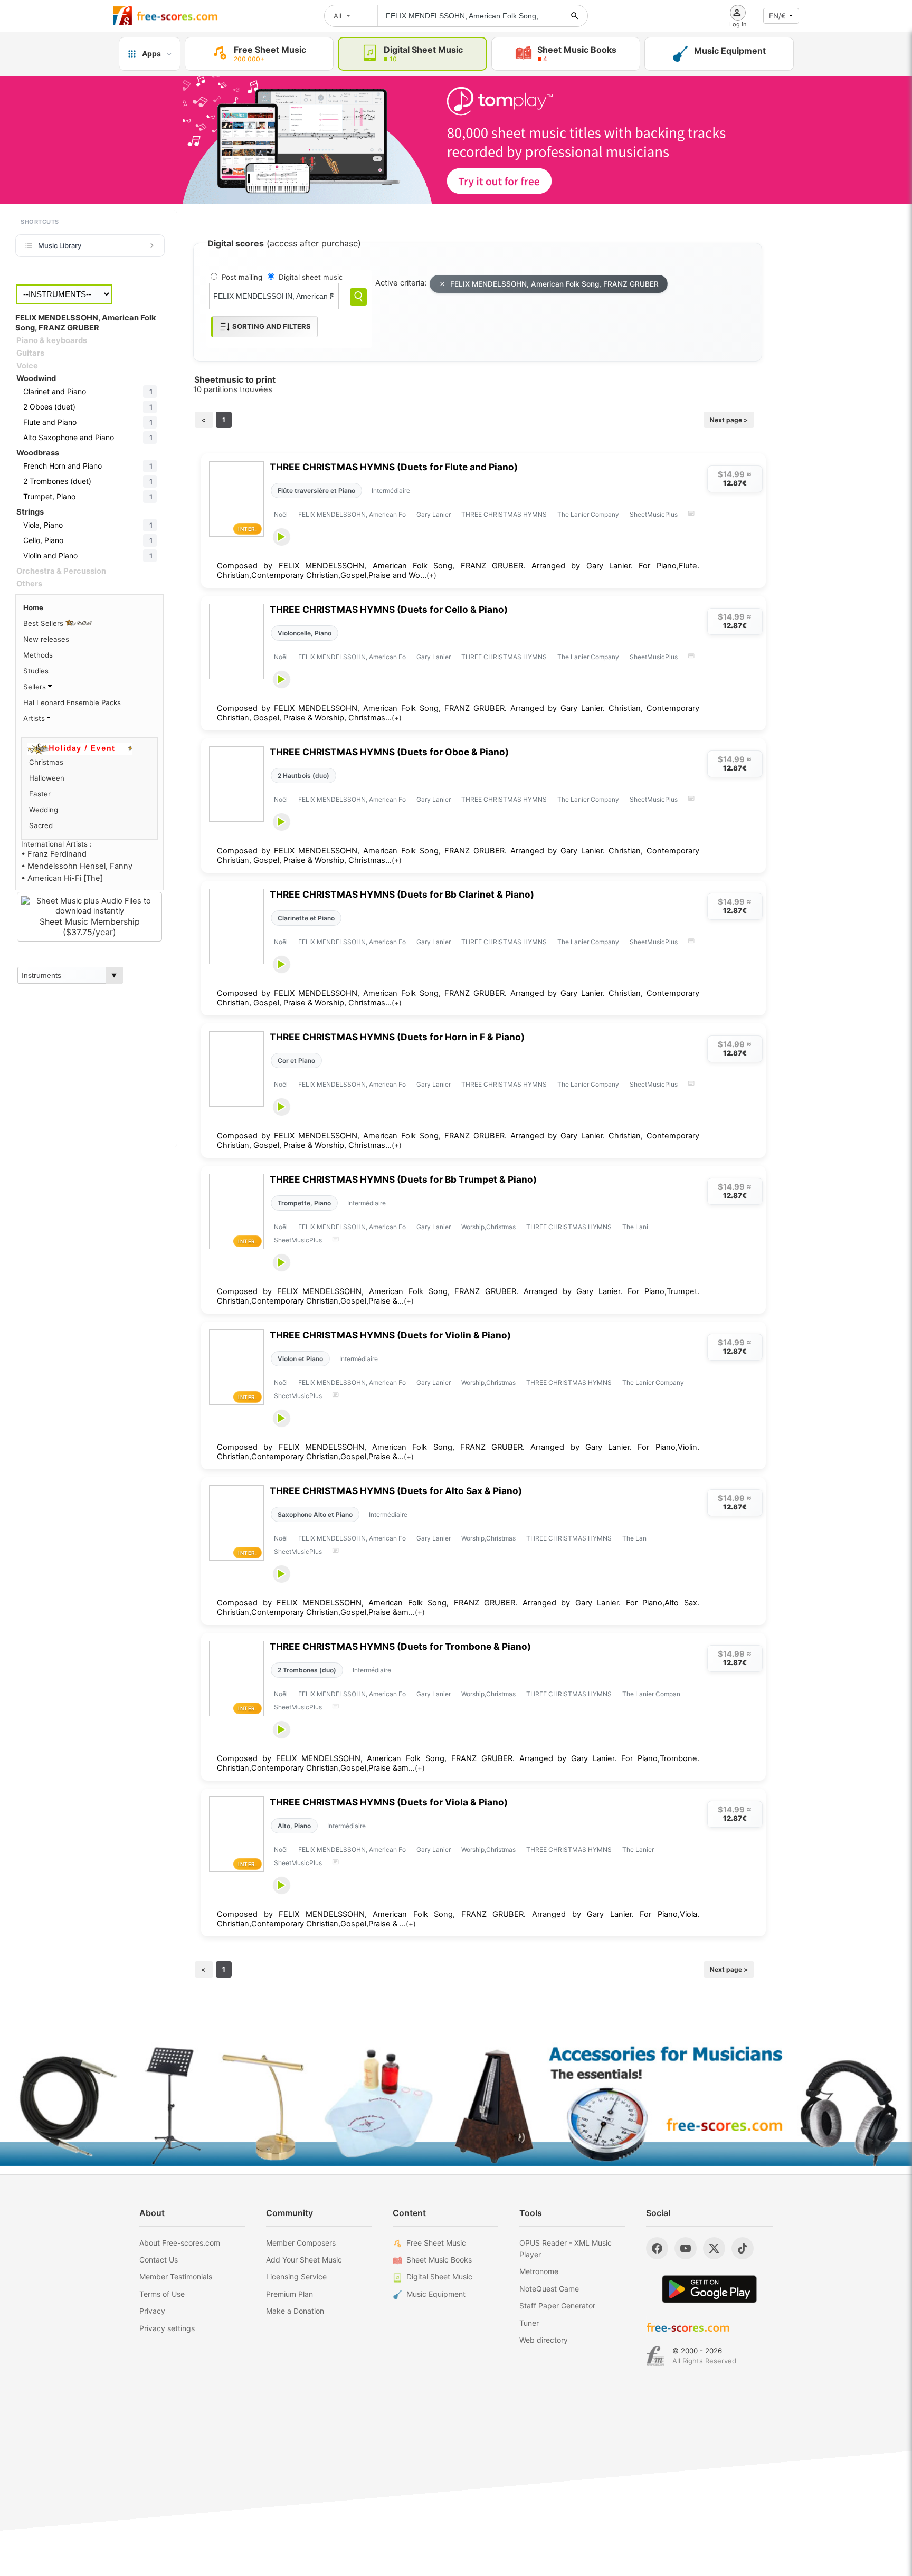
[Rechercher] (575, 16)
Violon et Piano (300, 1359)
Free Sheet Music (436, 2243)
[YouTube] (686, 2248)
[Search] (358, 297)
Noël (281, 514)
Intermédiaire (391, 491)
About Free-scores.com (180, 2243)
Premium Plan (289, 2294)
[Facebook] (657, 2248)
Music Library (60, 245)
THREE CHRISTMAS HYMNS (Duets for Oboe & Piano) (389, 752)
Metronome (539, 2271)
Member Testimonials (176, 2276)
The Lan (634, 1538)
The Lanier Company (588, 514)
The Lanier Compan (651, 1694)
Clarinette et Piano (306, 918)
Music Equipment (436, 2294)
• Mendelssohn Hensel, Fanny (77, 866)
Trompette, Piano (304, 1203)
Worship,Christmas (488, 1227)
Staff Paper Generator (557, 2306)
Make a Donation (295, 2311)
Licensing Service (296, 2276)
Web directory (544, 2340)
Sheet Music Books (439, 2260)
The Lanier (638, 1850)
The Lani (635, 1227)
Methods (38, 655)
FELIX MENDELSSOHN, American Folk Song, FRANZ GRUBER (554, 284)
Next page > (729, 420)
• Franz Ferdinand (54, 854)
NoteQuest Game (549, 2289)
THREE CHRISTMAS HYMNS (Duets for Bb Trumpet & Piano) (403, 1179)
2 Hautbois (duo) (303, 776)
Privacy (152, 2311)
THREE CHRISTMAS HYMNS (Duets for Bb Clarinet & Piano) (402, 894)
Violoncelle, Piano (305, 633)
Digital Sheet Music (439, 2276)
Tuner (529, 2323)
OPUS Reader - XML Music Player (566, 2249)
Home (33, 607)
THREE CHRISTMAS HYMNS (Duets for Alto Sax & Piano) (396, 1491)
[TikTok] (743, 2248)
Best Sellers (44, 623)
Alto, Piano (294, 1826)
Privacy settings (167, 2328)
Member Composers (301, 2243)
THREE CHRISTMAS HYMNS (504, 514)
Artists (35, 718)
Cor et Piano (296, 1061)
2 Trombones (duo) (307, 1670)
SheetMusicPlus (654, 514)
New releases (46, 639)
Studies (36, 671)
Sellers (36, 687)
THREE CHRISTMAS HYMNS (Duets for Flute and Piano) (394, 467)
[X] (714, 2248)
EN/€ (777, 16)
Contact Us (159, 2260)
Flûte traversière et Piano (316, 491)
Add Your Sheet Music (304, 2260)
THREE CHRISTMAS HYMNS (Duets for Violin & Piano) (390, 1335)
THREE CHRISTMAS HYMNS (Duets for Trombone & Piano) (400, 1646)
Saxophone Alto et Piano (315, 1514)
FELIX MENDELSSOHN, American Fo (352, 514)
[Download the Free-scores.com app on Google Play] (709, 2289)
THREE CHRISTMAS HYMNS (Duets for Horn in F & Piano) (397, 1037)
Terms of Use (162, 2294)
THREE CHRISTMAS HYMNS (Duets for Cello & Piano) (389, 609)
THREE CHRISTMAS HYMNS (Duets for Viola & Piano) (389, 1802)
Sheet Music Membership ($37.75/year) (90, 927)
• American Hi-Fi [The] (62, 878)
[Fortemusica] (655, 2356)
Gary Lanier (434, 514)
